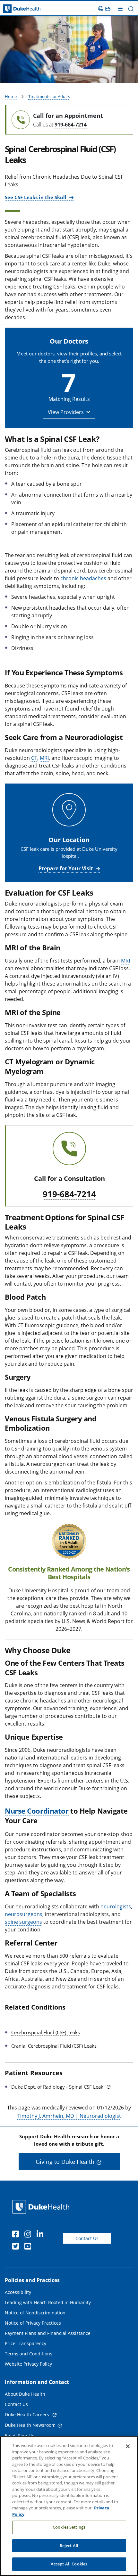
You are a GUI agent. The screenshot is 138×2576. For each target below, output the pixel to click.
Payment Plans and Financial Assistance (48, 2333)
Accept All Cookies (69, 2564)
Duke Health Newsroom (30, 2425)
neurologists (116, 1906)
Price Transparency (26, 2343)
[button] (104, 9)
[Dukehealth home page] (17, 9)
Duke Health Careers (28, 2414)
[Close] (128, 2446)
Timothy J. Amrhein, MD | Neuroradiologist (69, 2116)
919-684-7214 (71, 125)
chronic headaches (83, 578)
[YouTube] (29, 2247)
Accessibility (18, 2292)
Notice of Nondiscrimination (35, 2313)
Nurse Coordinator (37, 1811)
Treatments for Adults (49, 96)
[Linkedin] (41, 2235)
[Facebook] (17, 2235)
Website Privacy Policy (28, 2364)
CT (34, 758)
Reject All (69, 2546)
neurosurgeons (24, 1914)
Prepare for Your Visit (66, 868)
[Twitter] (17, 2247)
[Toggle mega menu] (120, 9)
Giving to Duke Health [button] (65, 2162)
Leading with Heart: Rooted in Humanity (48, 2302)
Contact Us (87, 2238)
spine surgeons (23, 1922)
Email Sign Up (20, 2436)
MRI (44, 758)
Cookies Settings (69, 2527)
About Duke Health (25, 2394)
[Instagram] (29, 2235)
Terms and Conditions (29, 2354)
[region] (69, 2506)
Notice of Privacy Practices (33, 2323)
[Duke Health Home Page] (42, 2207)
